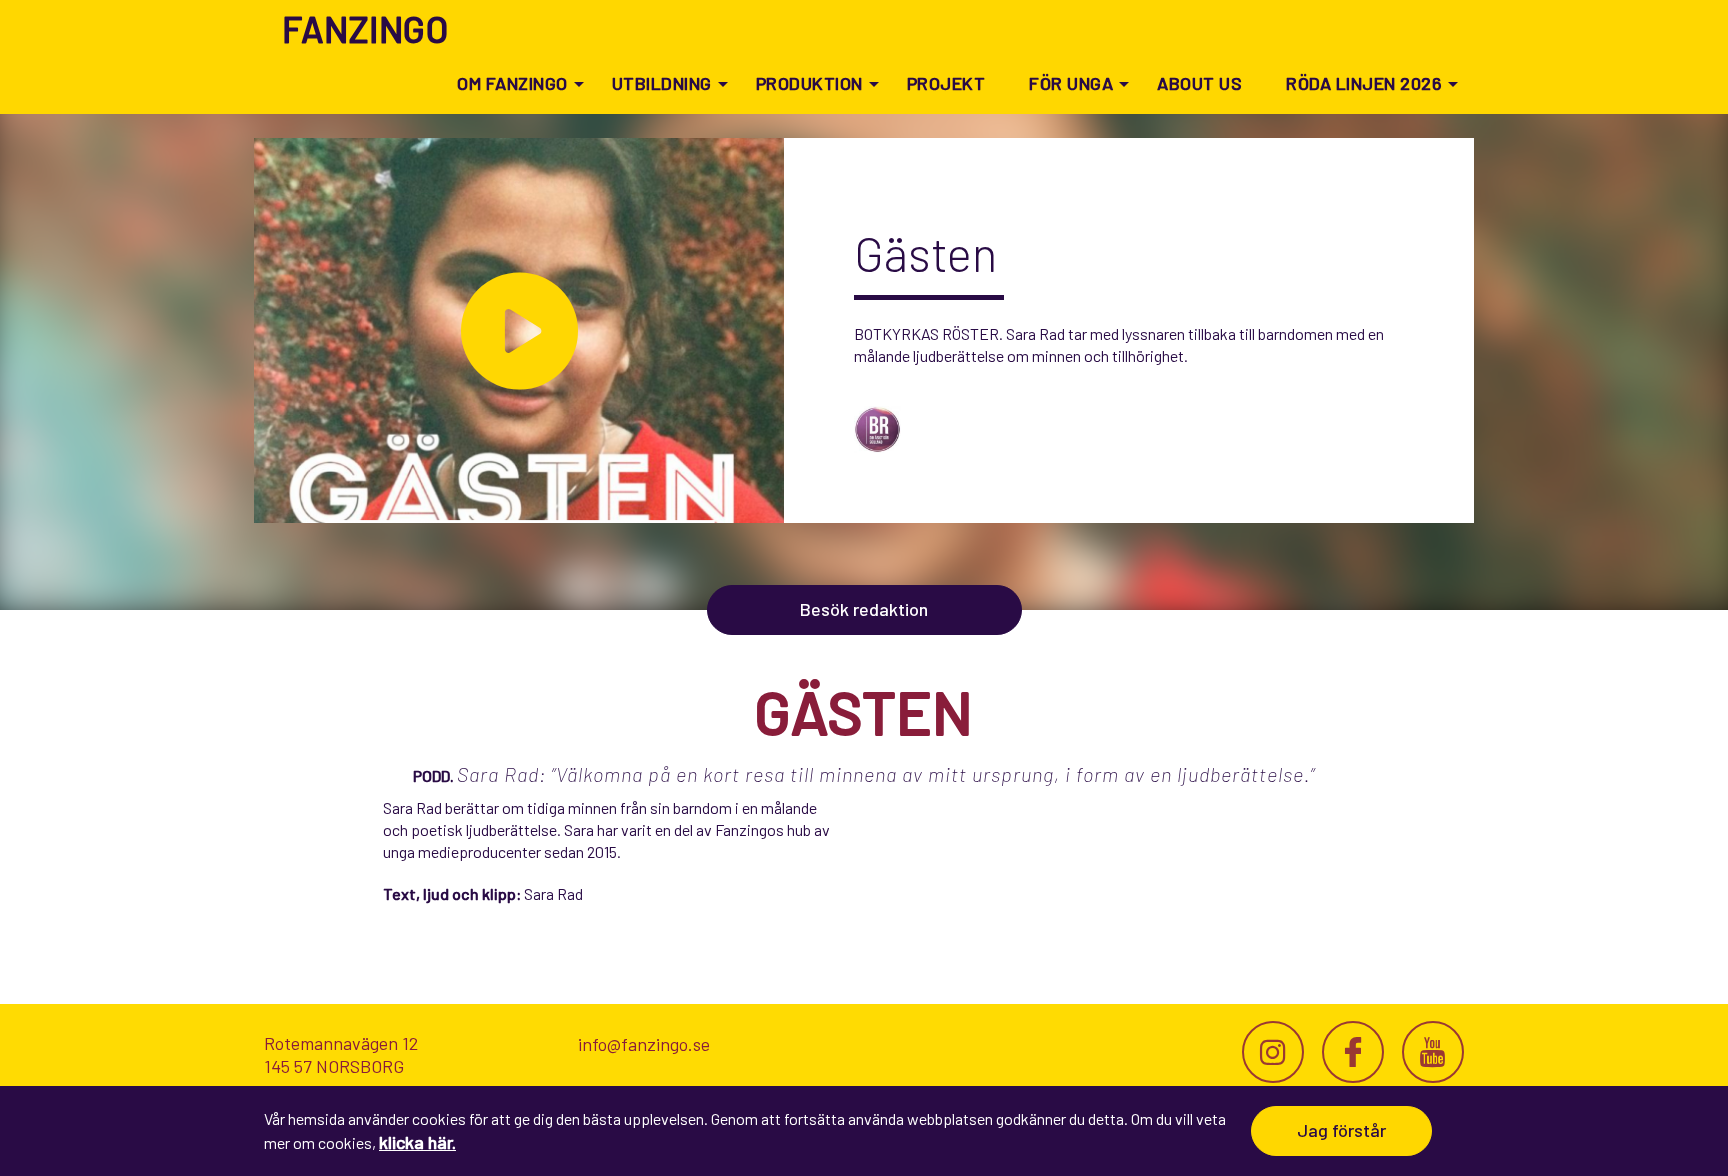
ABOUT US (1199, 83)
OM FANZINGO (512, 83)
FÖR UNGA (1071, 83)
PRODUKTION (809, 83)
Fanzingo (365, 28)
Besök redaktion (864, 609)
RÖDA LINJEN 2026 (1364, 83)
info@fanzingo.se (644, 1044)
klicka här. (417, 1142)
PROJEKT (946, 83)
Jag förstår (1341, 1130)
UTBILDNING (662, 83)
